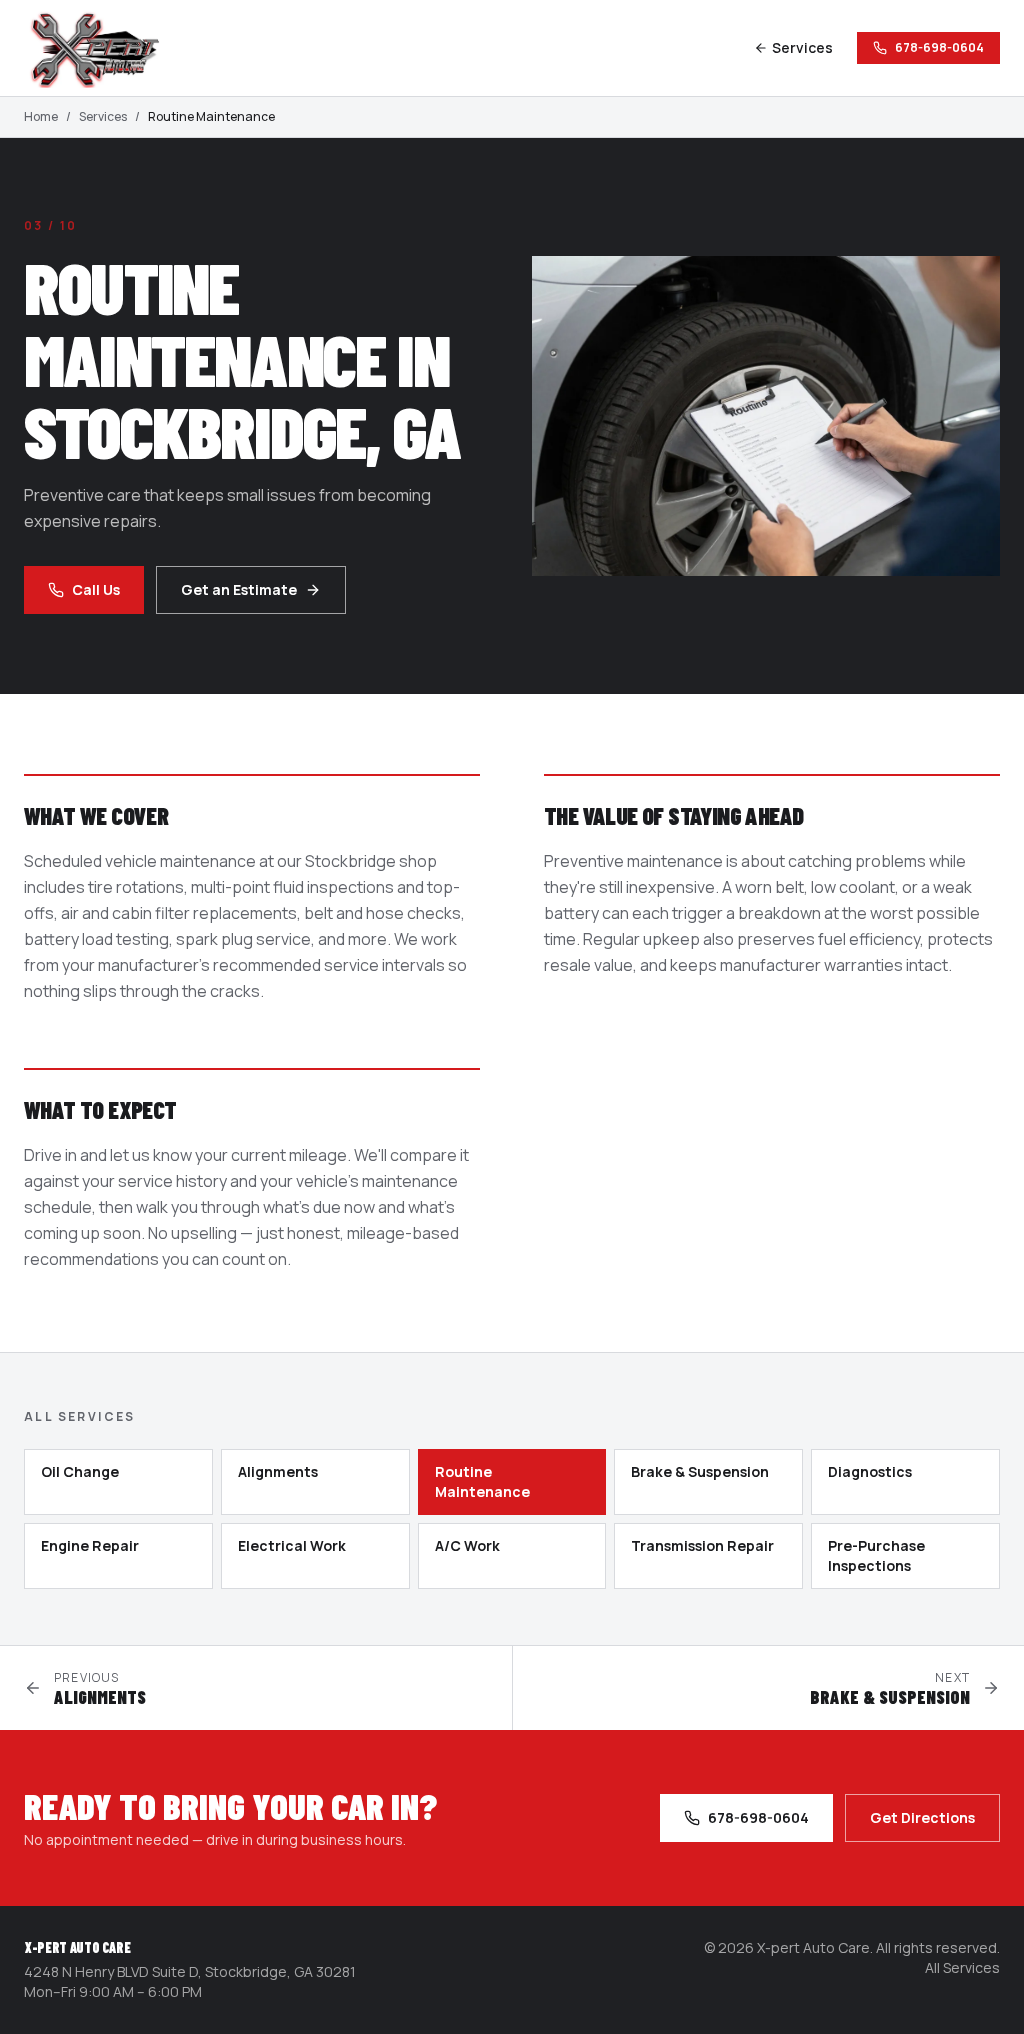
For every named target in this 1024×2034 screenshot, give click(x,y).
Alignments (278, 1471)
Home (41, 117)
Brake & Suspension (700, 1471)
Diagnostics (870, 1471)
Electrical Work (292, 1545)
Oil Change (80, 1471)
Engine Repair (90, 1545)
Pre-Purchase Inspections (876, 1555)
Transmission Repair (702, 1545)
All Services (962, 1967)
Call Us (96, 589)
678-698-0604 (939, 47)
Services (802, 47)
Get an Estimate (239, 589)
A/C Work (467, 1545)
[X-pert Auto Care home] (104, 48)
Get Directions (922, 1817)
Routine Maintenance (482, 1481)
